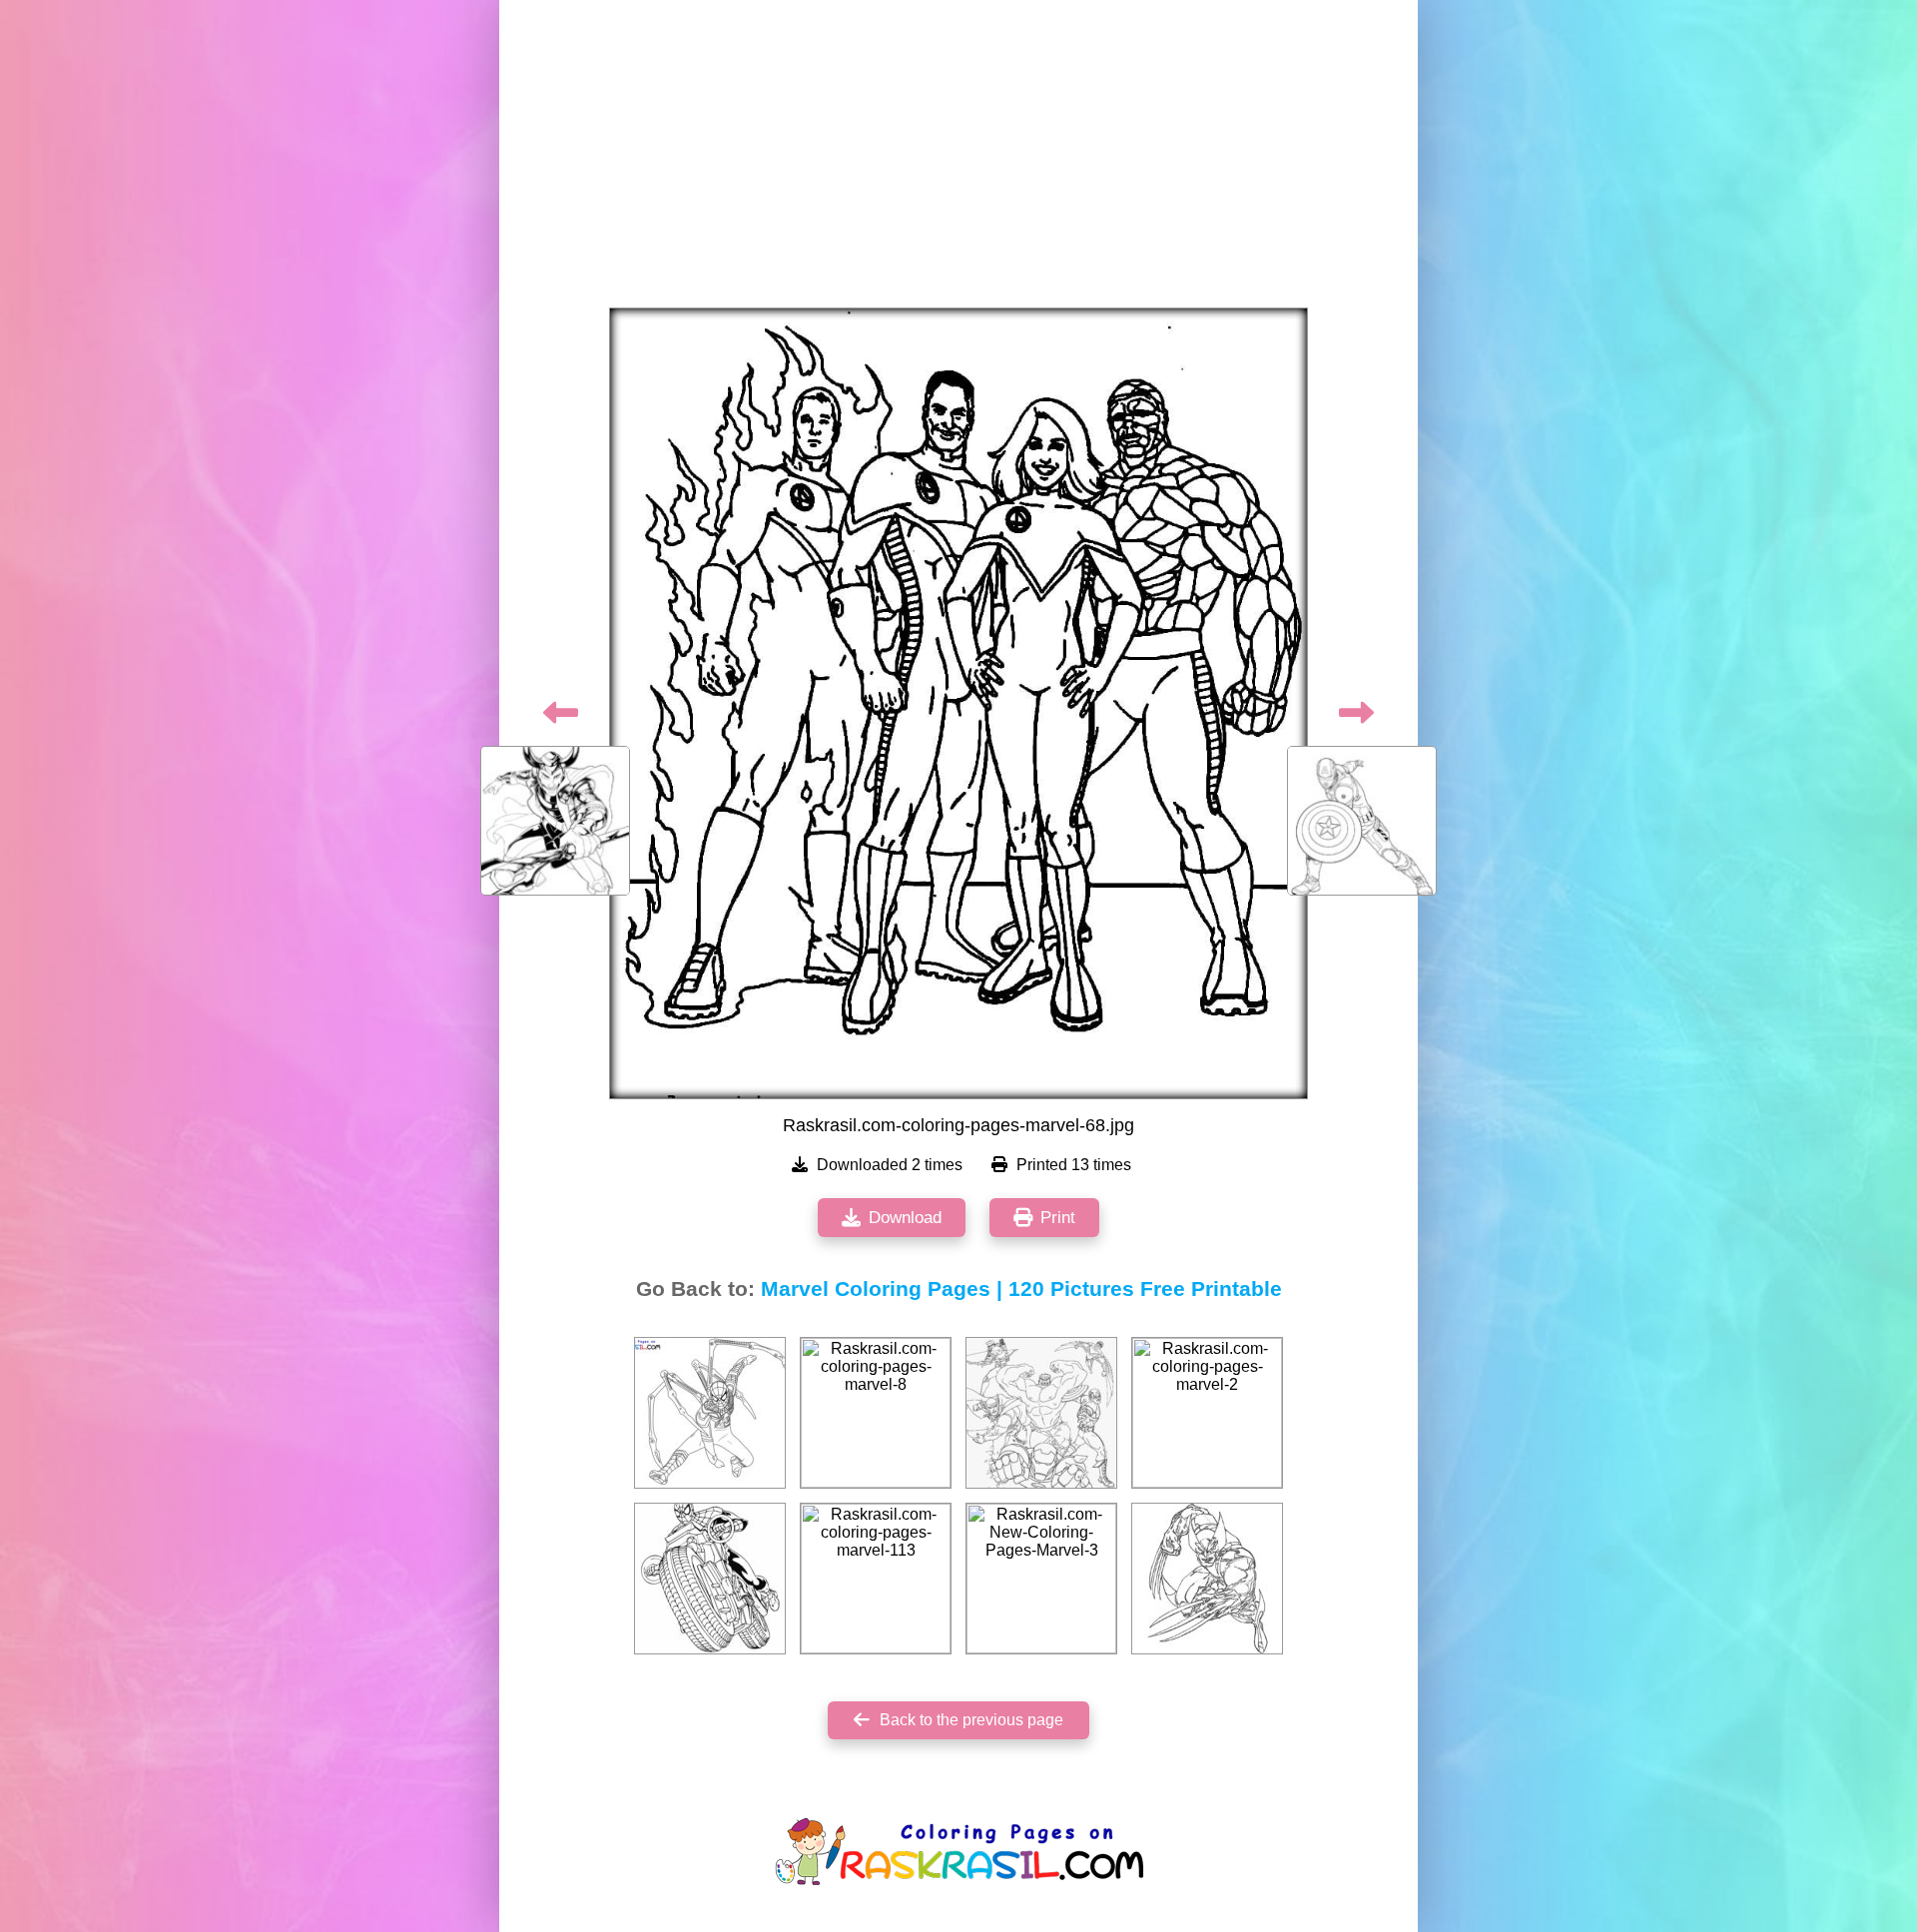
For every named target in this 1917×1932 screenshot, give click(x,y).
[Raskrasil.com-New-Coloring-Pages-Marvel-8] (710, 1413)
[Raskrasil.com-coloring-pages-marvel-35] (1207, 1579)
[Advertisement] (958, 160)
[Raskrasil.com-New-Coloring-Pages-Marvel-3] (1041, 1579)
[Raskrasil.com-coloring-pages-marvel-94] (710, 1579)
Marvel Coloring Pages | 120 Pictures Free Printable (1021, 1289)
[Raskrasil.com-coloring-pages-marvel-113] (876, 1579)
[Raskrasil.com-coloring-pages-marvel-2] (1207, 1413)
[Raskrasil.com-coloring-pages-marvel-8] (876, 1413)
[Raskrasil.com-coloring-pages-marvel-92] (1041, 1413)
